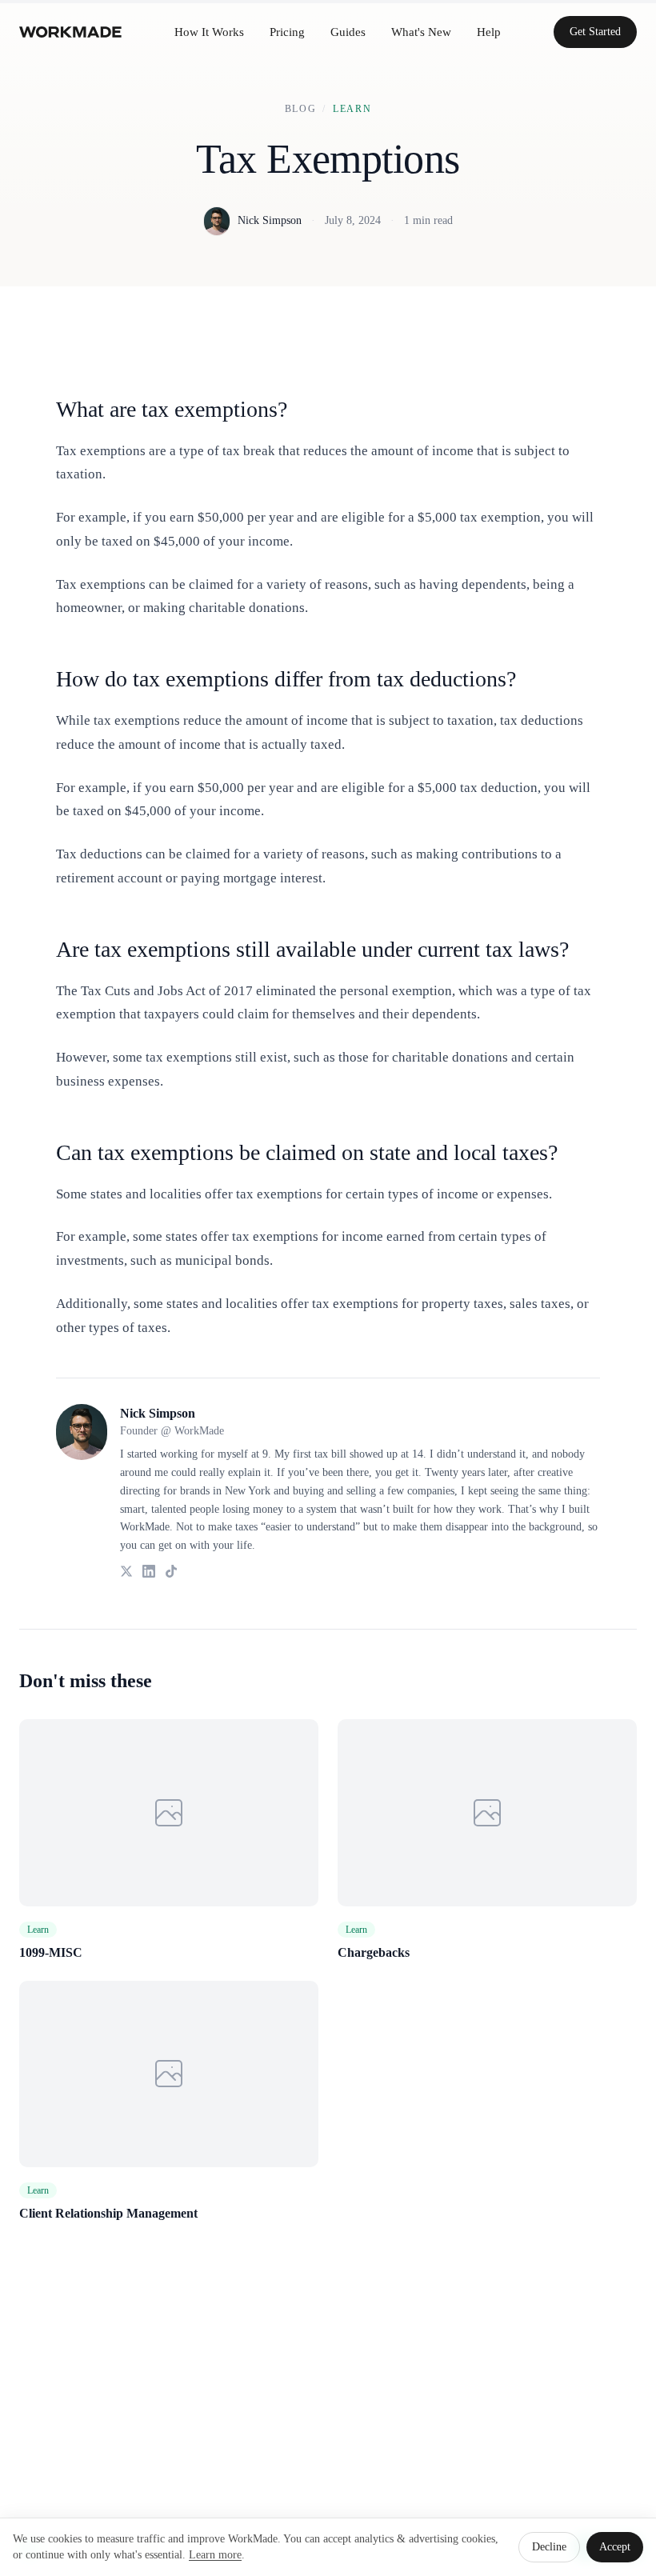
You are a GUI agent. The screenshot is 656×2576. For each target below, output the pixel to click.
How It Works (209, 32)
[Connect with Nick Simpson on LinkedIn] (149, 1571)
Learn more (215, 2555)
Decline (549, 2547)
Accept (615, 2547)
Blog (301, 109)
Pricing (287, 32)
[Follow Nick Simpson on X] (126, 1571)
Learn (352, 109)
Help (489, 32)
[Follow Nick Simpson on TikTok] (171, 1571)
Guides (348, 32)
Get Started (595, 32)
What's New (421, 32)
